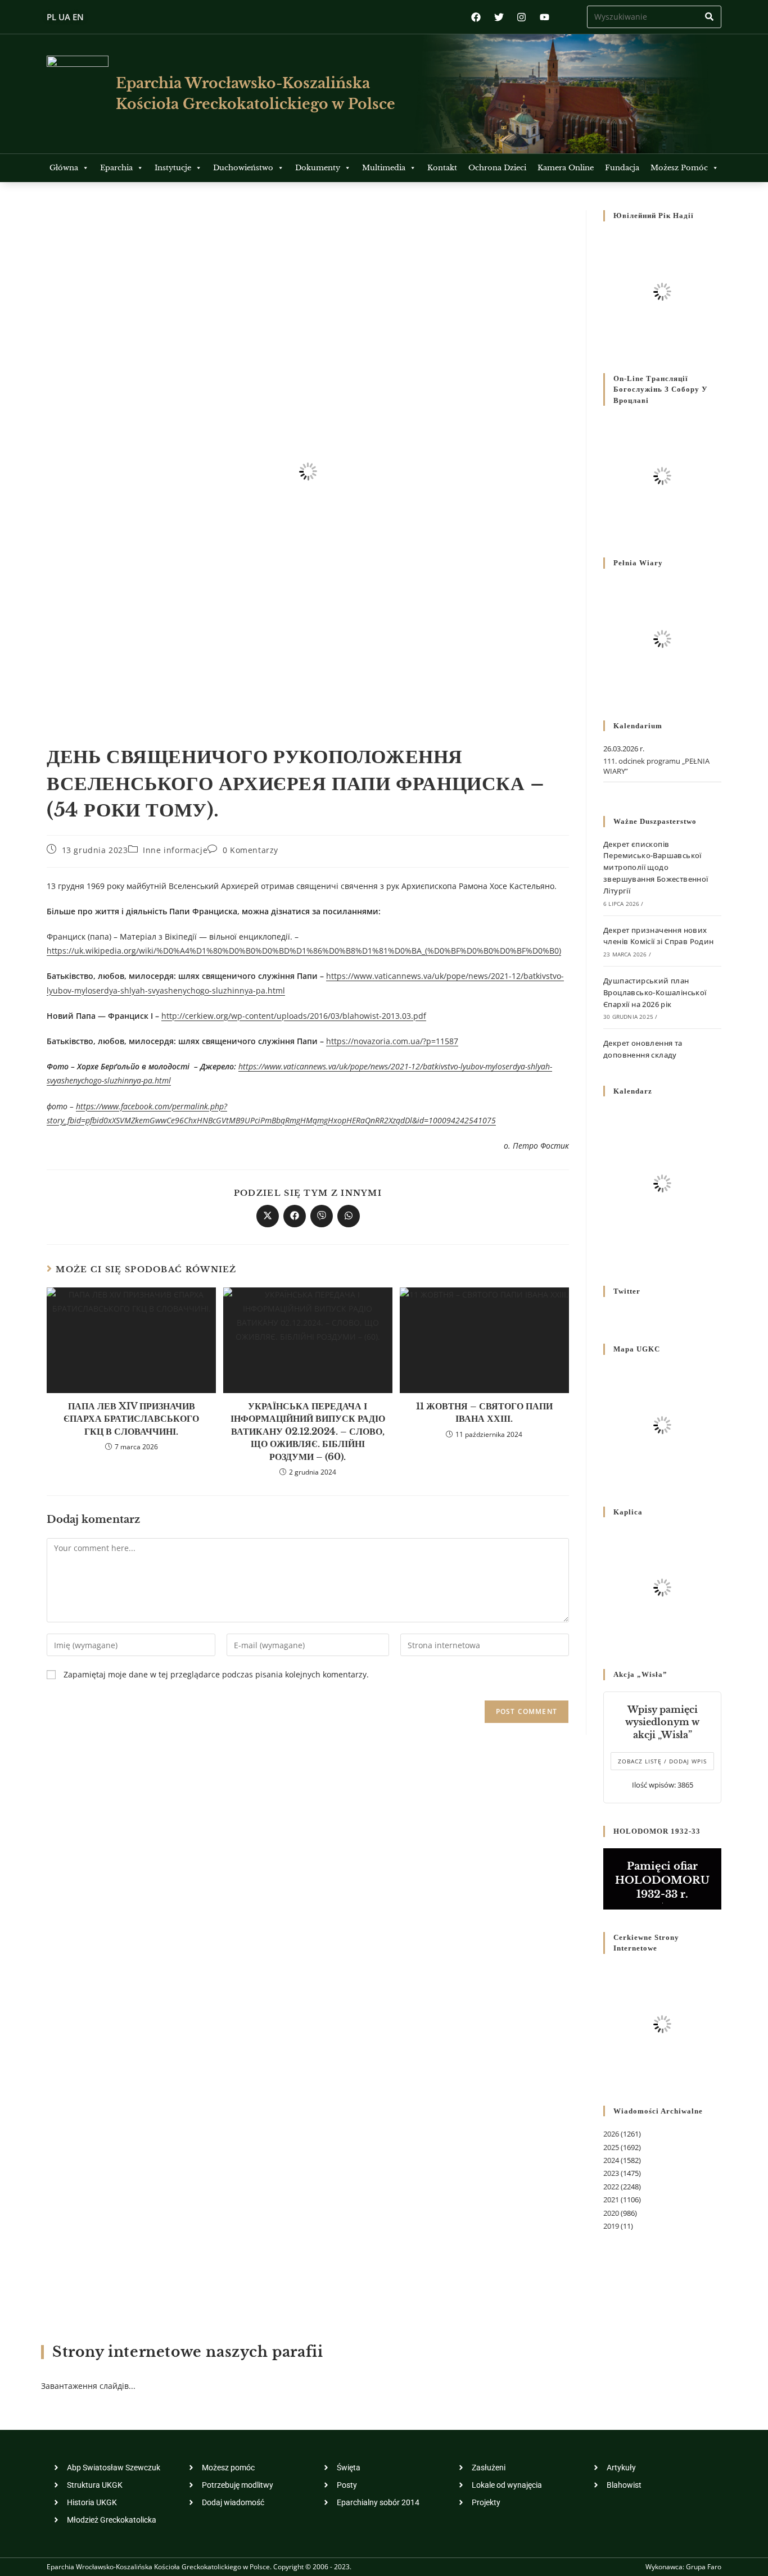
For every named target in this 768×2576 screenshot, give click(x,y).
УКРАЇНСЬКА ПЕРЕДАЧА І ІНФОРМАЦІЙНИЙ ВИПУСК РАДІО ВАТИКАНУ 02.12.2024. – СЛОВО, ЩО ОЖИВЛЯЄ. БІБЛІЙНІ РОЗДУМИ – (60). (308, 1431)
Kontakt (442, 168)
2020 (611, 2213)
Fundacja (622, 168)
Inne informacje (175, 850)
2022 (611, 2187)
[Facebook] (476, 17)
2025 (611, 2147)
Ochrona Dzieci (497, 168)
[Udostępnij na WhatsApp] (349, 1216)
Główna (64, 168)
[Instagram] (521, 17)
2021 (611, 2199)
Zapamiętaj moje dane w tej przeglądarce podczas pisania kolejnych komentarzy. (216, 1674)
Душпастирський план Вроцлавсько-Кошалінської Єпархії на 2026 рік (655, 992)
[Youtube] (545, 17)
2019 (611, 2226)
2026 (611, 2134)
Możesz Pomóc (679, 168)
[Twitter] (499, 17)
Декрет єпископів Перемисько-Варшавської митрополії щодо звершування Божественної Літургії (656, 867)
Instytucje (173, 168)
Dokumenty (318, 168)
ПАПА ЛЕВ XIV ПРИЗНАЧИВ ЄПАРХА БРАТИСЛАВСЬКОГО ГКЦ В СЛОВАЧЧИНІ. (131, 1419)
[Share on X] (268, 1216)
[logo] (78, 94)
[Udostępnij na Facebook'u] (295, 1216)
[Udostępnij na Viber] (322, 1216)
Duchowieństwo (243, 168)
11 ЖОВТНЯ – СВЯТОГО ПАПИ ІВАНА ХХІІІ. (484, 1412)
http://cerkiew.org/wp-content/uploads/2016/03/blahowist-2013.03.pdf (294, 1016)
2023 (611, 2173)
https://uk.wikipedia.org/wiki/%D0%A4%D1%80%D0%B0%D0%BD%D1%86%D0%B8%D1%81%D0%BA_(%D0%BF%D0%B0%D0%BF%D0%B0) (304, 951)
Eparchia (116, 168)
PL (51, 17)
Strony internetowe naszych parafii (188, 2352)
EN (78, 17)
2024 (611, 2160)
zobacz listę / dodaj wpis (662, 1761)
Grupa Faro (704, 2567)
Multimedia (384, 168)
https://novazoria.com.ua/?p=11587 (392, 1041)
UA (64, 17)
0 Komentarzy (250, 850)
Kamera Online (566, 168)
